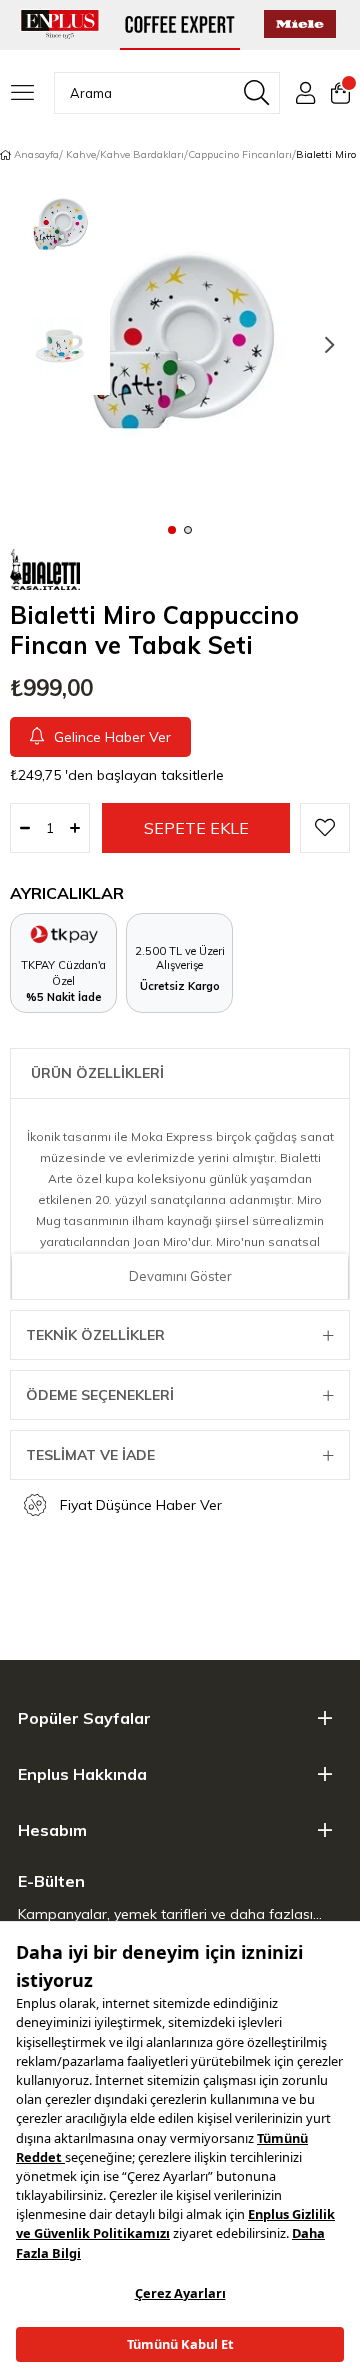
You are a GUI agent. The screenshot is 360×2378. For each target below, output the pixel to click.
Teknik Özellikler (95, 1335)
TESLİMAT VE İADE (90, 1455)
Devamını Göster (180, 1276)
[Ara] (256, 93)
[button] (172, 529)
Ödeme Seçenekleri (100, 1395)
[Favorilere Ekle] (325, 828)
